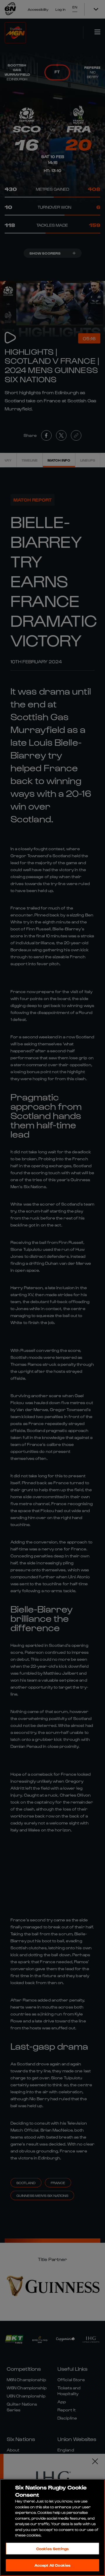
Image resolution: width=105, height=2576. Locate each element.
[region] (52, 2528)
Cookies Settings (52, 2549)
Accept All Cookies (52, 2565)
